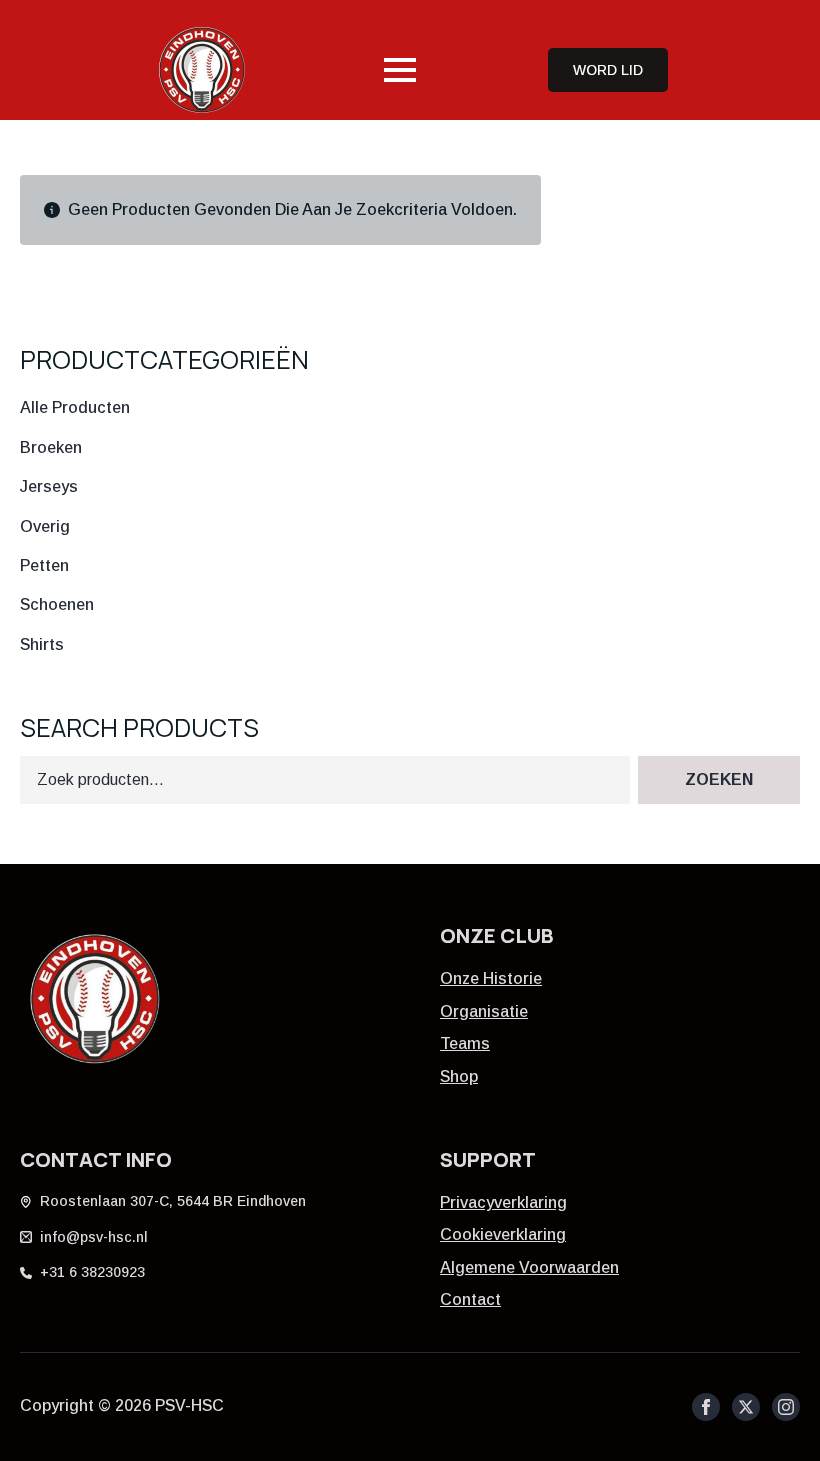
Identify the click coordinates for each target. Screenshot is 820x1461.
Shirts (42, 644)
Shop (459, 1076)
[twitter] (746, 1407)
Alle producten (75, 407)
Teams (465, 1043)
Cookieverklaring (503, 1234)
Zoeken (719, 779)
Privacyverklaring (503, 1202)
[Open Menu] (400, 70)
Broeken (51, 447)
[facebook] (706, 1407)
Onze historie (491, 978)
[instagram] (786, 1407)
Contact (470, 1299)
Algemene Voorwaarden (529, 1267)
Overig (45, 526)
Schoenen (57, 604)
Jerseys (49, 486)
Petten (44, 565)
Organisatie (484, 1011)
